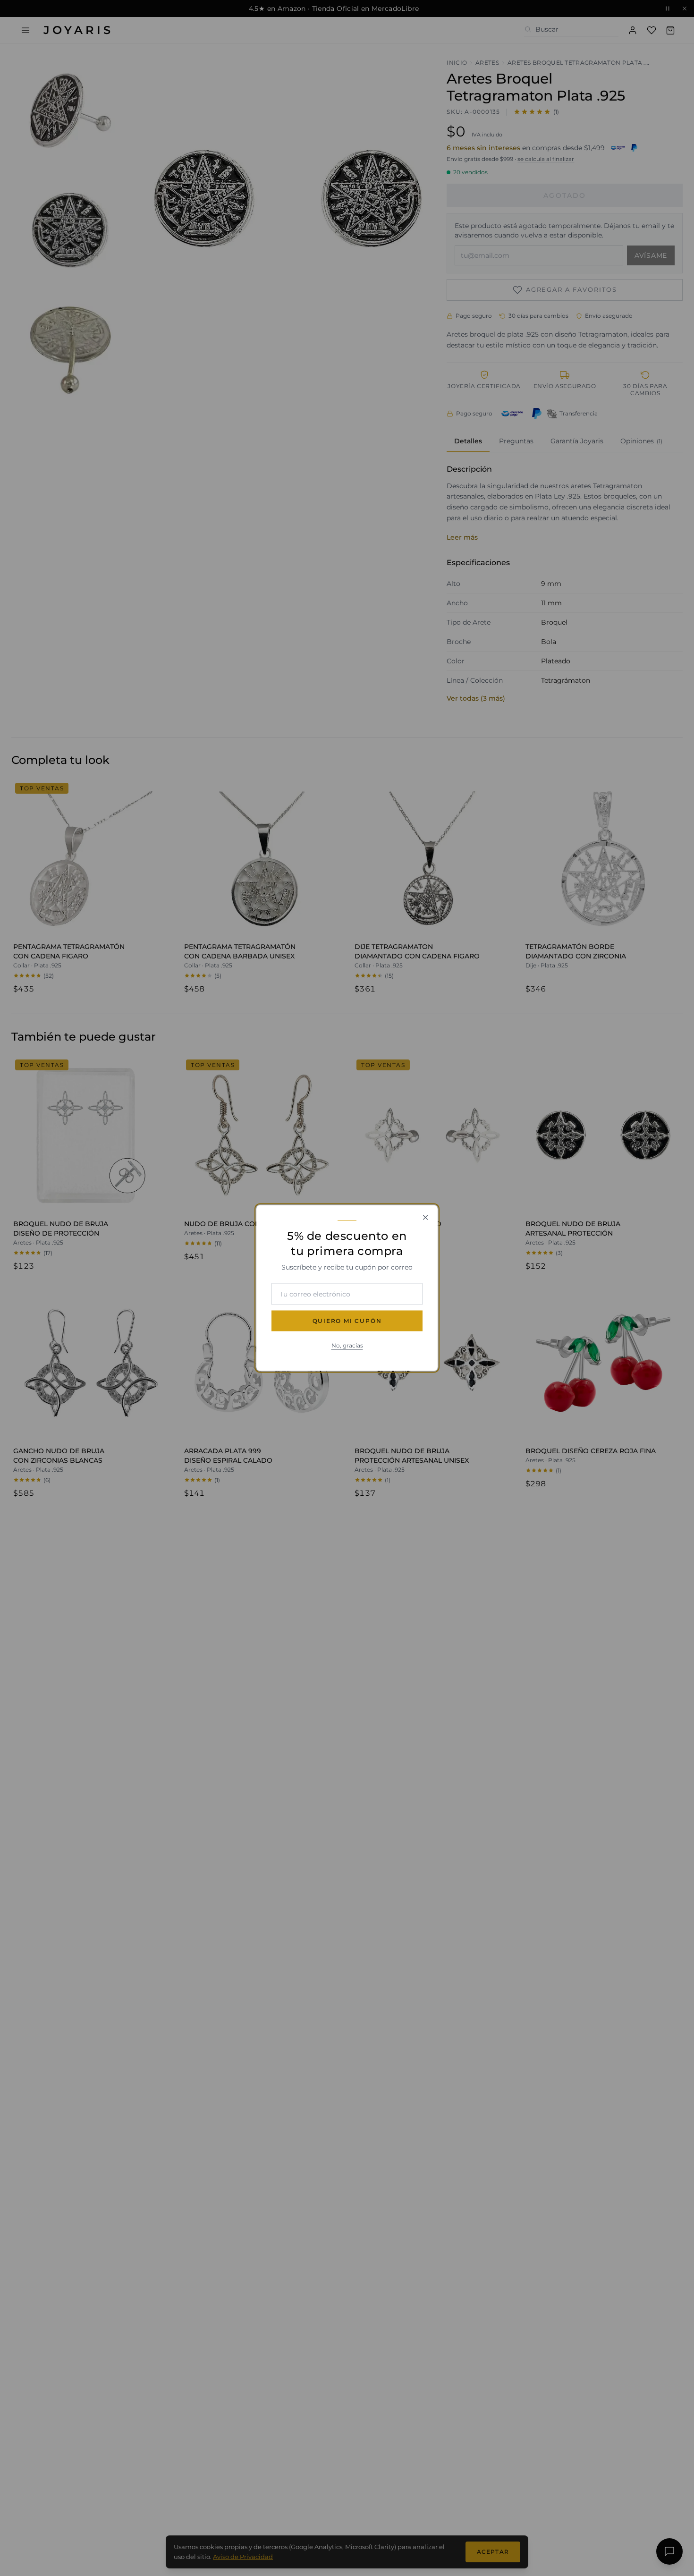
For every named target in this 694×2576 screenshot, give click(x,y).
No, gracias (347, 1345)
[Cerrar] (425, 1218)
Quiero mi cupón (347, 1321)
